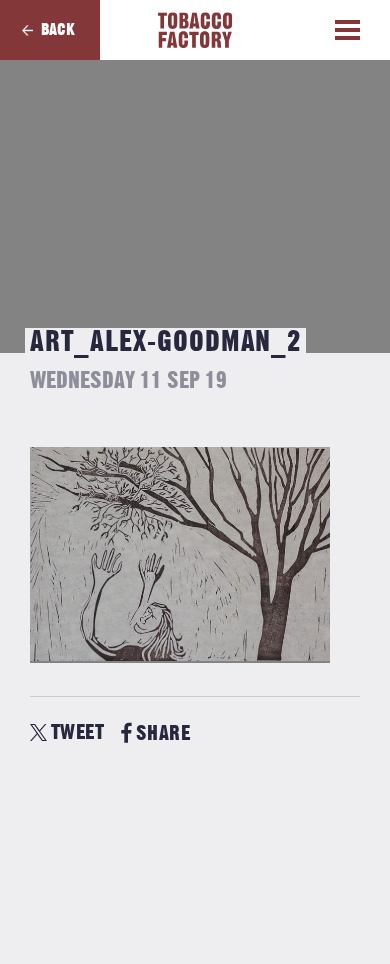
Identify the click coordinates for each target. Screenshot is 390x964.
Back (58, 30)
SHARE (163, 733)
